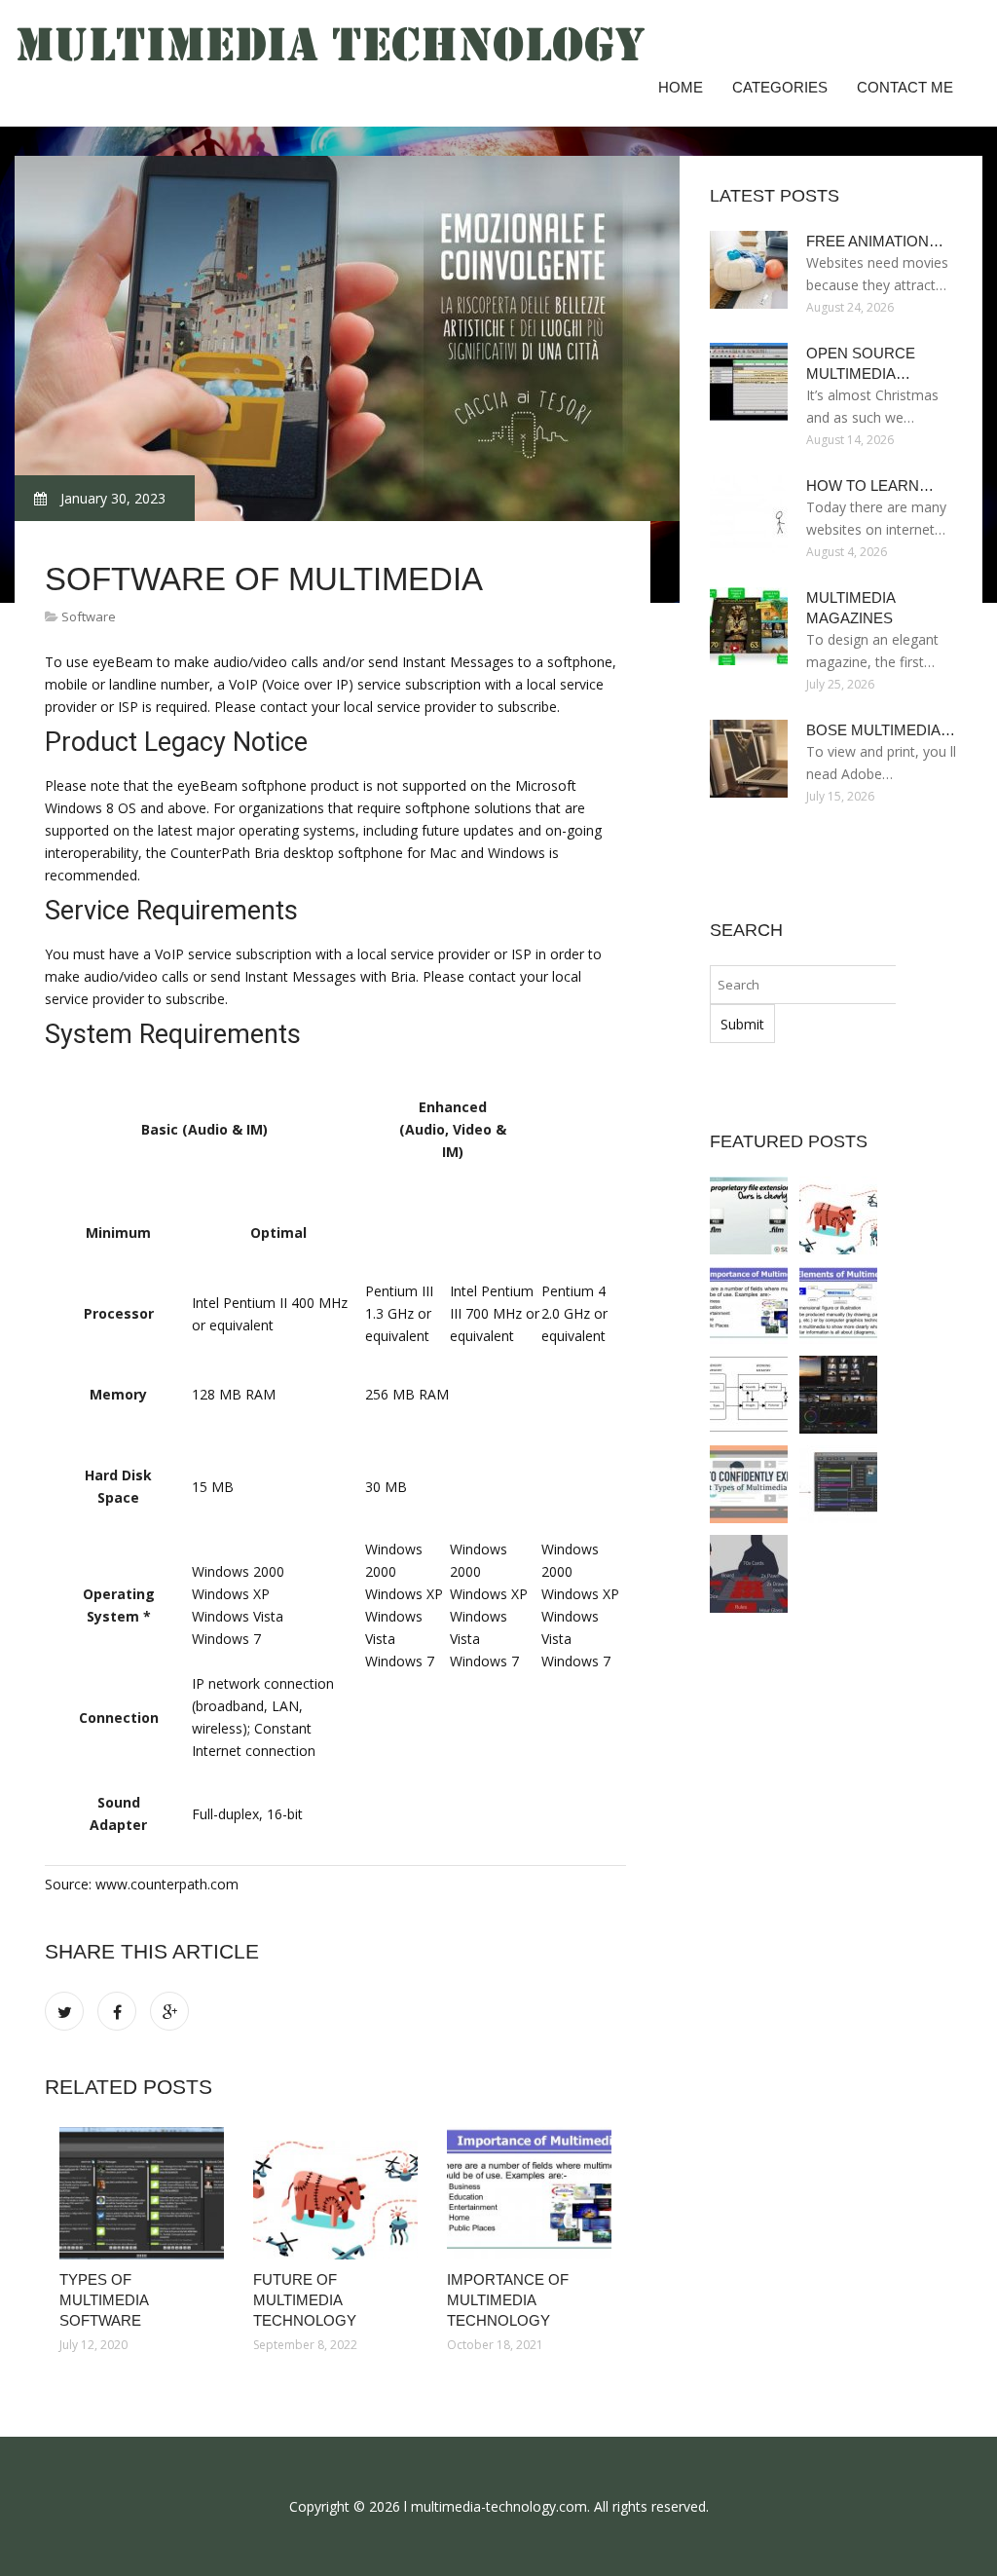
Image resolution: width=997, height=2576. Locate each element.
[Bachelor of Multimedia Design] (749, 1574)
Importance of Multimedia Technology (508, 2300)
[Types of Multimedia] (749, 1484)
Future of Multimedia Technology (305, 2300)
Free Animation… (875, 241)
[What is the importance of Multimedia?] (838, 1484)
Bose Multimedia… (881, 730)
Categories (780, 87)
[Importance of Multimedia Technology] (529, 2193)
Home (681, 87)
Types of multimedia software (104, 2300)
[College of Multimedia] (838, 1395)
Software (89, 616)
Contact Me (905, 87)
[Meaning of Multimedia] (838, 1305)
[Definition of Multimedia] (749, 1395)
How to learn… (870, 485)
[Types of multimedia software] (142, 2193)
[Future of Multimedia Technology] (335, 2193)
